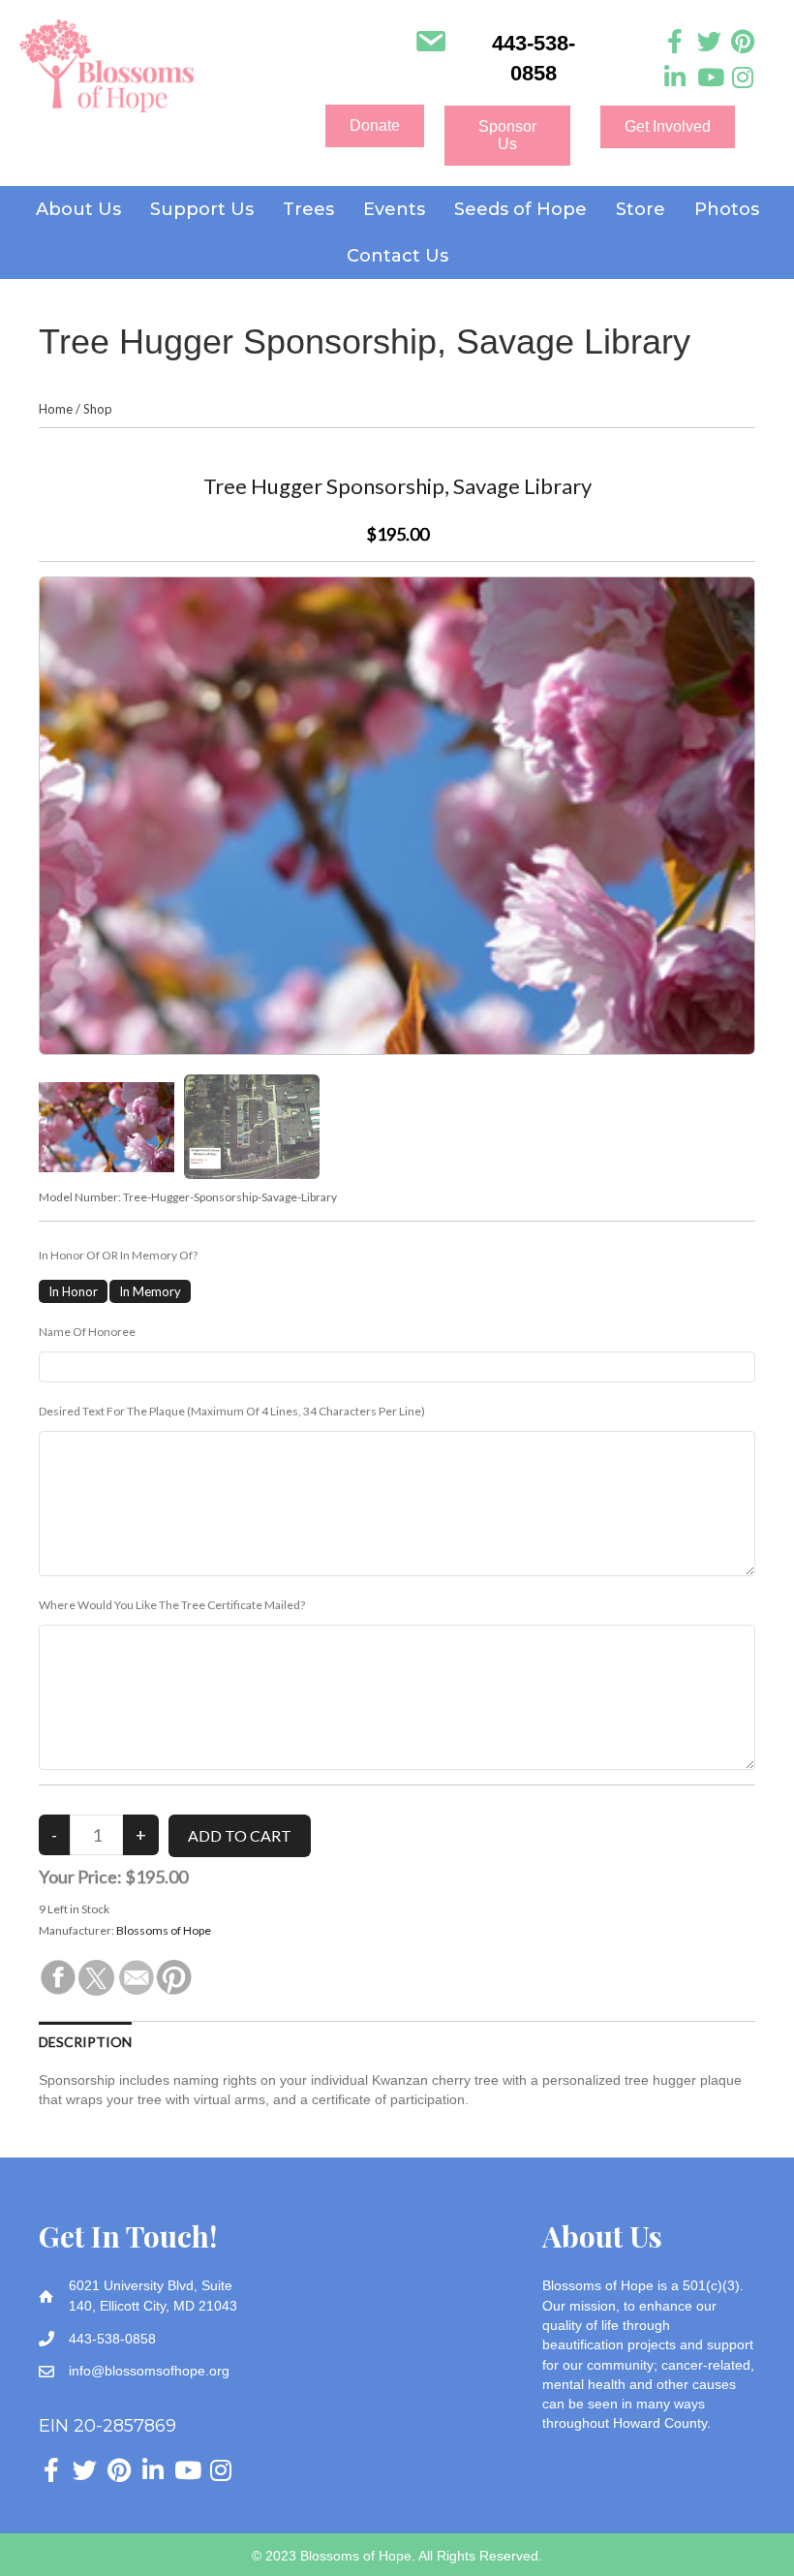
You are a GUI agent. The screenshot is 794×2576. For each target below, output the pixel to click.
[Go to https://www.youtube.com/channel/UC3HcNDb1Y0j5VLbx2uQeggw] (709, 78)
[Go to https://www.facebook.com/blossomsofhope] (675, 42)
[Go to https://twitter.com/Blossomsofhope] (709, 42)
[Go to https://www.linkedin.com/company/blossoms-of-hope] (675, 78)
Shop (98, 409)
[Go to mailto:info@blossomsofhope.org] (430, 44)
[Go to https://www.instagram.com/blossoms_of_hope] (743, 78)
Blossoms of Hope (164, 1930)
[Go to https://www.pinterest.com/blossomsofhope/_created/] (743, 42)
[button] (375, 126)
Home (56, 409)
